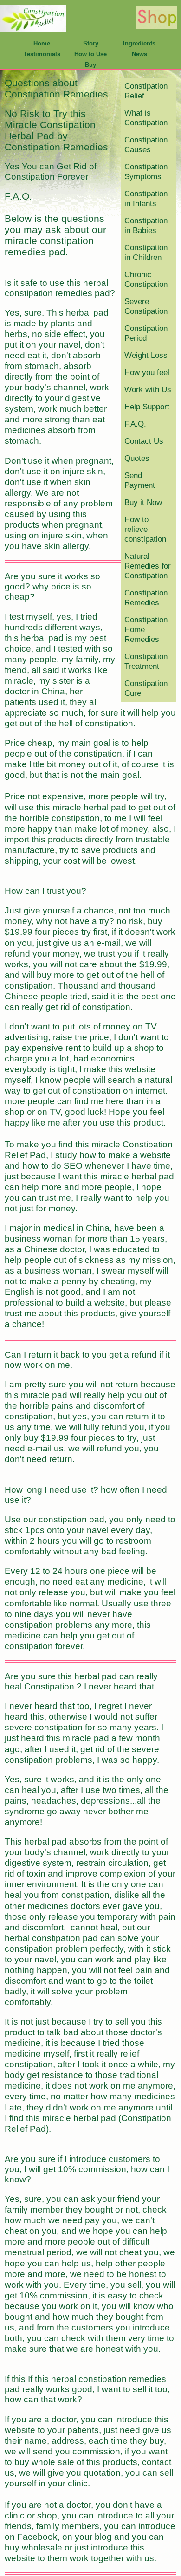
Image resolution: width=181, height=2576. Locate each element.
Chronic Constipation (146, 279)
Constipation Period (146, 333)
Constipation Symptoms (146, 172)
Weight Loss (146, 355)
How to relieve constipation (145, 529)
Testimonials (42, 54)
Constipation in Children (146, 252)
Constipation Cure (146, 688)
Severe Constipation (146, 306)
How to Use (90, 54)
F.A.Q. (135, 424)
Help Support (147, 407)
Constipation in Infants (146, 198)
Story (91, 43)
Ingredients (139, 43)
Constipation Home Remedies (146, 629)
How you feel (147, 372)
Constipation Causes (146, 145)
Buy (90, 65)
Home (42, 43)
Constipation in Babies (146, 225)
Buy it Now (143, 502)
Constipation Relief (146, 91)
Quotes (137, 458)
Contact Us (144, 441)
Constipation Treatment (146, 661)
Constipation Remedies (146, 598)
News (139, 54)
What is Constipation (146, 118)
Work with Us (148, 389)
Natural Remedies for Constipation (148, 566)
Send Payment (140, 480)
